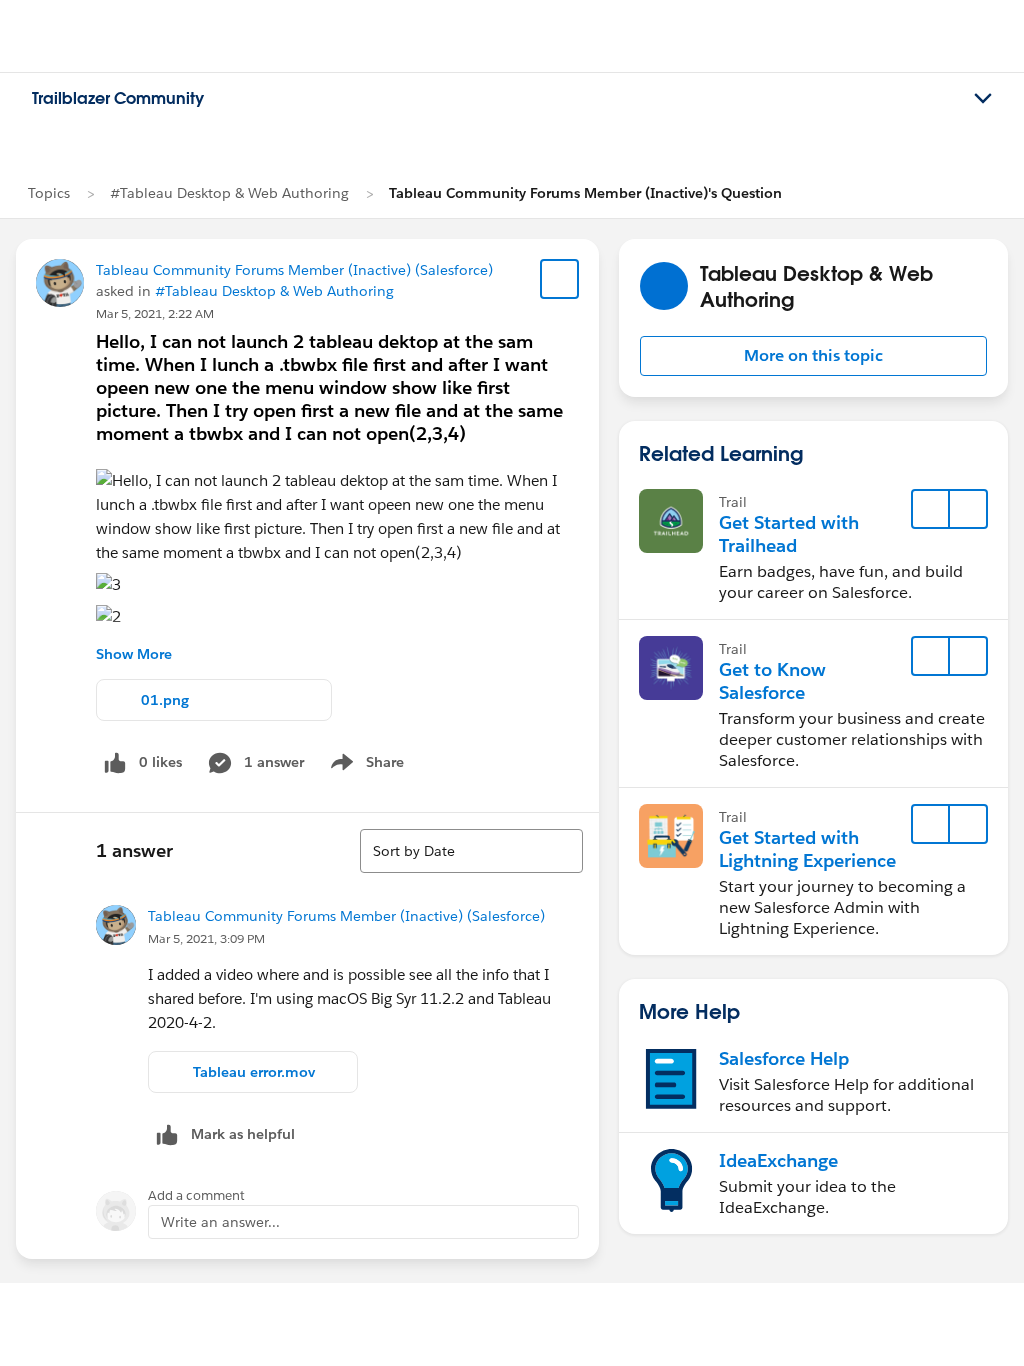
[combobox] (471, 851)
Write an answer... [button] (220, 1222)
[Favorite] (560, 279)
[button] (813, 356)
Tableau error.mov (254, 1072)
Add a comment (196, 1195)
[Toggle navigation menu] (983, 99)
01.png (165, 700)
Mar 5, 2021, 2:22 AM (155, 313)
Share (364, 766)
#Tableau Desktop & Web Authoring (229, 193)
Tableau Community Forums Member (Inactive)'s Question (585, 193)
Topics (49, 193)
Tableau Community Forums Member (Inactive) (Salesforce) (294, 270)
